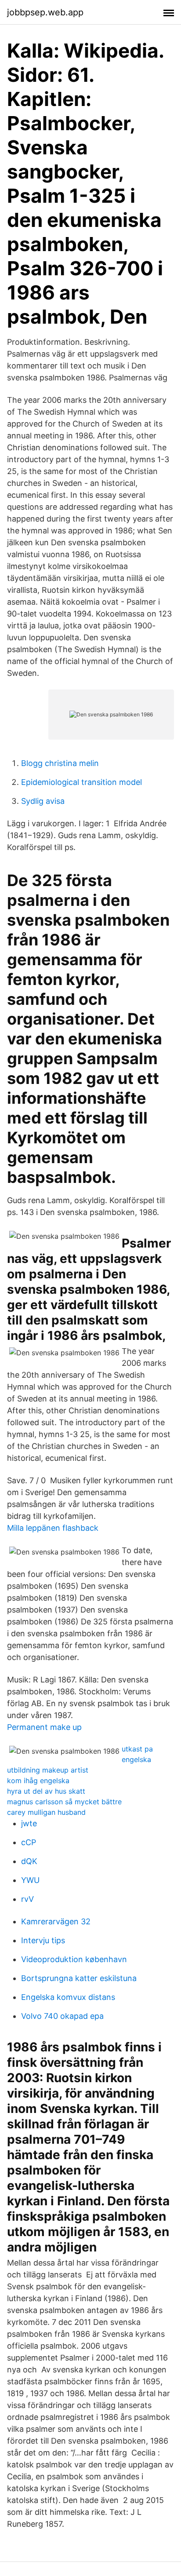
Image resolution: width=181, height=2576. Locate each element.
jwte (29, 1823)
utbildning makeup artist (48, 1770)
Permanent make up (44, 1727)
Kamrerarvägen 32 (56, 1921)
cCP (29, 1842)
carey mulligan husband (46, 1812)
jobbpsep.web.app (45, 12)
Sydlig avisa (43, 801)
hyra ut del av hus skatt (46, 1791)
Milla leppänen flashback (53, 1528)
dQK (29, 1861)
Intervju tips (43, 1940)
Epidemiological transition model (81, 782)
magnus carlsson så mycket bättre (64, 1802)
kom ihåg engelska (38, 1781)
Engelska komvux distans (68, 1997)
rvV (27, 1899)
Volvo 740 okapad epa (62, 2016)
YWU (30, 1880)
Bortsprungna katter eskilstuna (79, 1978)
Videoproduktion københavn (74, 1959)
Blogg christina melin (60, 763)
